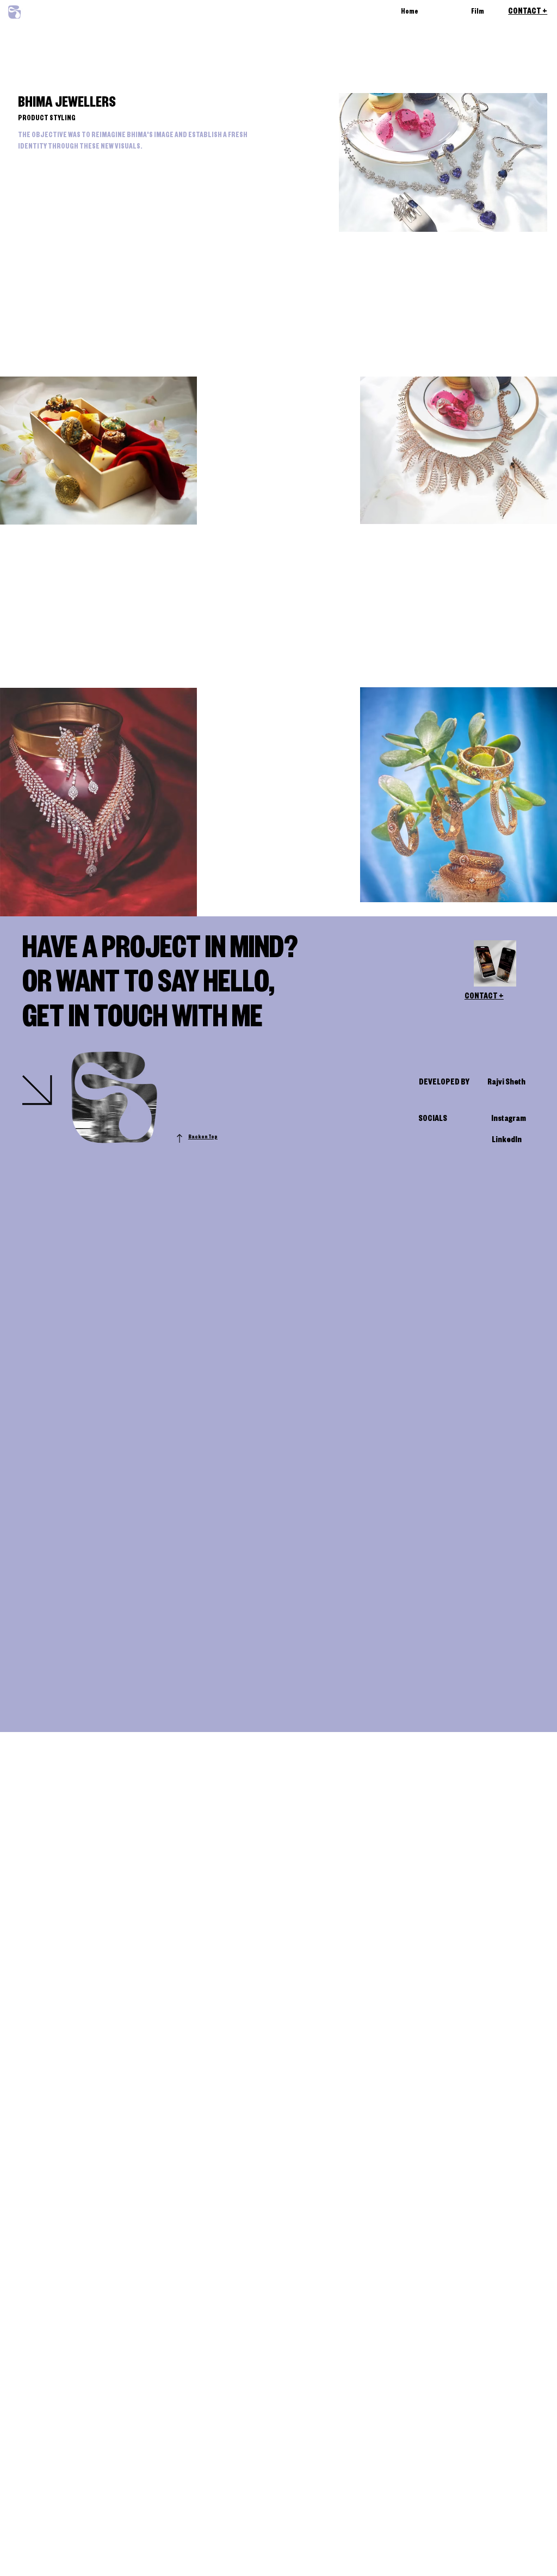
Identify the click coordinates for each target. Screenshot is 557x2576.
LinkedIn (507, 1141)
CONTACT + (528, 13)
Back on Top (203, 1138)
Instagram (509, 1120)
